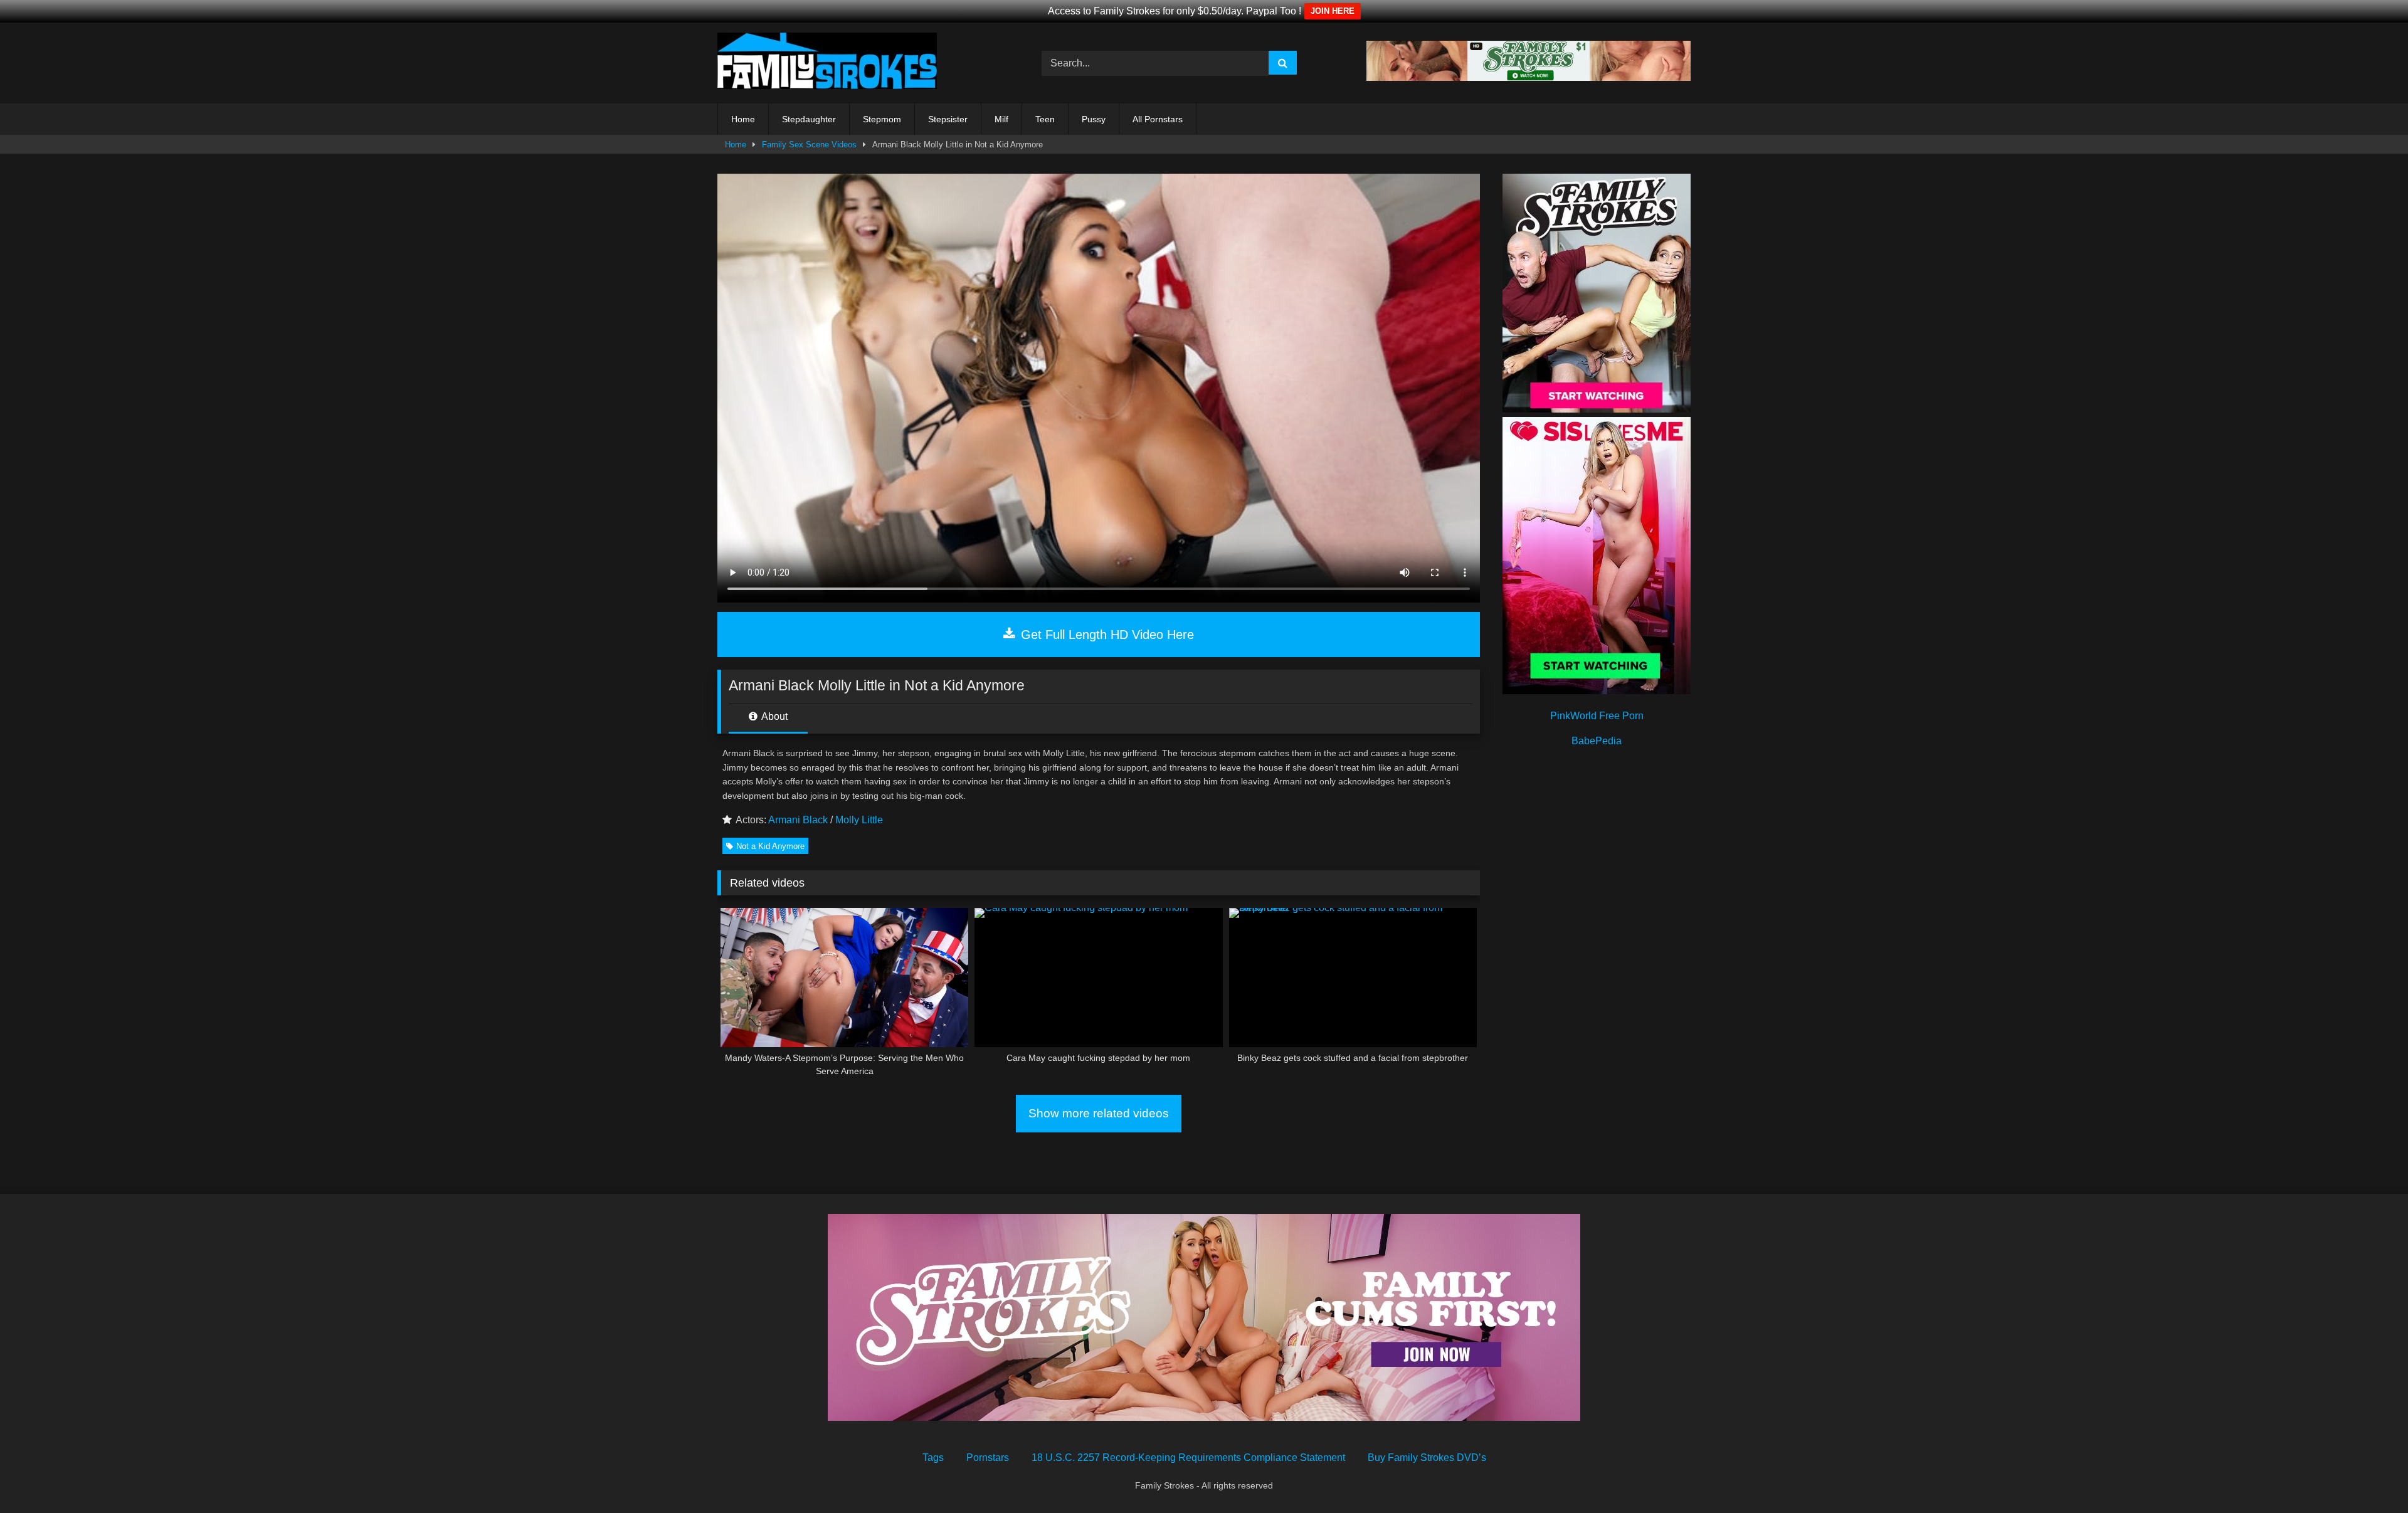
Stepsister (948, 119)
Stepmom (882, 119)
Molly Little (859, 820)
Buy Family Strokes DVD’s (1427, 1458)
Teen (1045, 119)
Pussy (1094, 119)
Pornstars (988, 1458)
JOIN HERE (1333, 11)
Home (743, 119)
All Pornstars (1158, 119)
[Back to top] (2369, 1476)
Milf (1001, 119)
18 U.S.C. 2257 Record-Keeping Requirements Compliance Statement (1188, 1458)
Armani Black (798, 820)
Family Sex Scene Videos (809, 145)
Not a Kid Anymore (770, 846)
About (774, 716)
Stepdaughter (809, 119)
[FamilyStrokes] (827, 63)
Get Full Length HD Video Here (1106, 635)
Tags (933, 1458)
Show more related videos (1099, 1113)
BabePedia (1597, 741)
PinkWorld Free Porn (1597, 716)
